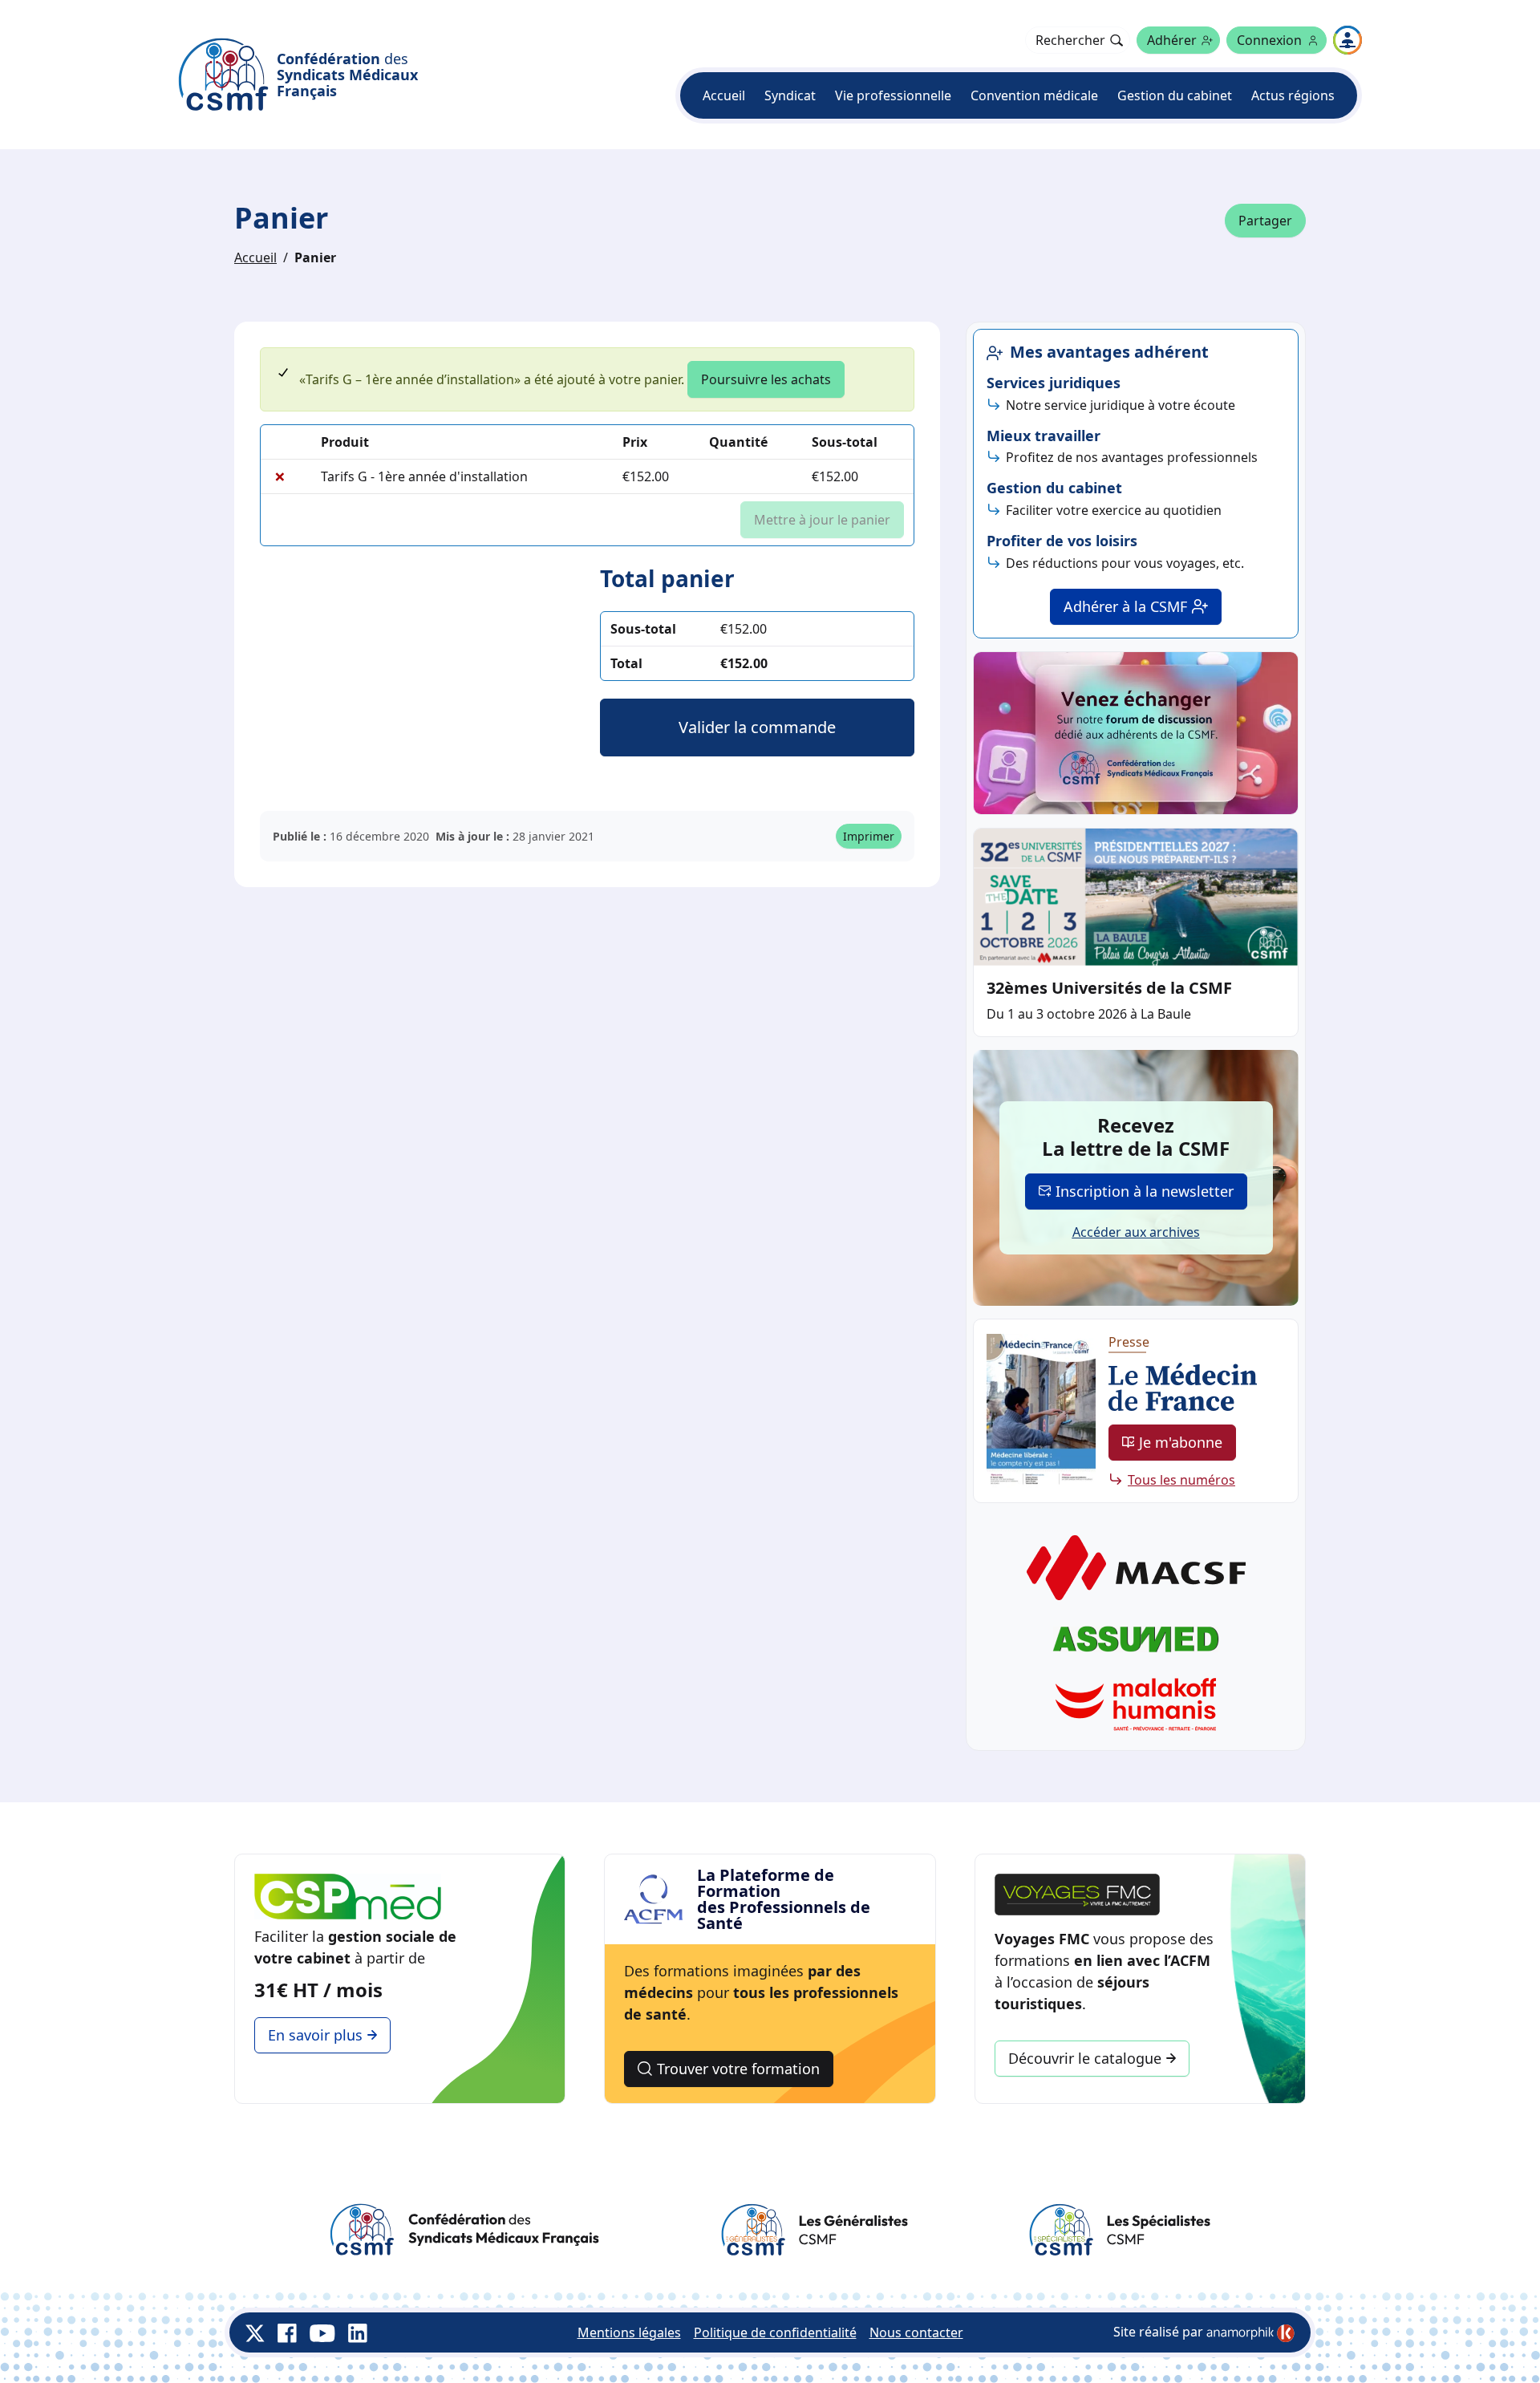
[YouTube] (322, 2332)
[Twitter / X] (255, 2332)
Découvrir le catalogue (1085, 2058)
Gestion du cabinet (1175, 95)
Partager (1265, 221)
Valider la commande (757, 727)
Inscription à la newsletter (1145, 1191)
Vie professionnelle (893, 95)
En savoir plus (315, 2035)
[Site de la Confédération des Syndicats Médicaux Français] (464, 2230)
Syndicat (790, 95)
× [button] (280, 476)
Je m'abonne (1181, 1442)
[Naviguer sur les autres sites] (1347, 40)
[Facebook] (287, 2332)
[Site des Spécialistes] (1119, 2230)
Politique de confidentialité (775, 2332)
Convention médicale (1034, 95)
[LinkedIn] (358, 2332)
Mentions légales (629, 2332)
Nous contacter (916, 2332)
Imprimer (869, 836)
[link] (1250, 2333)
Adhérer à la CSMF (1125, 606)
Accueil (724, 95)
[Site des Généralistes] (814, 2230)
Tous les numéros (1181, 1480)
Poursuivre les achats (766, 379)
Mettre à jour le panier (822, 520)
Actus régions (1293, 95)
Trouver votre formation (738, 2069)
